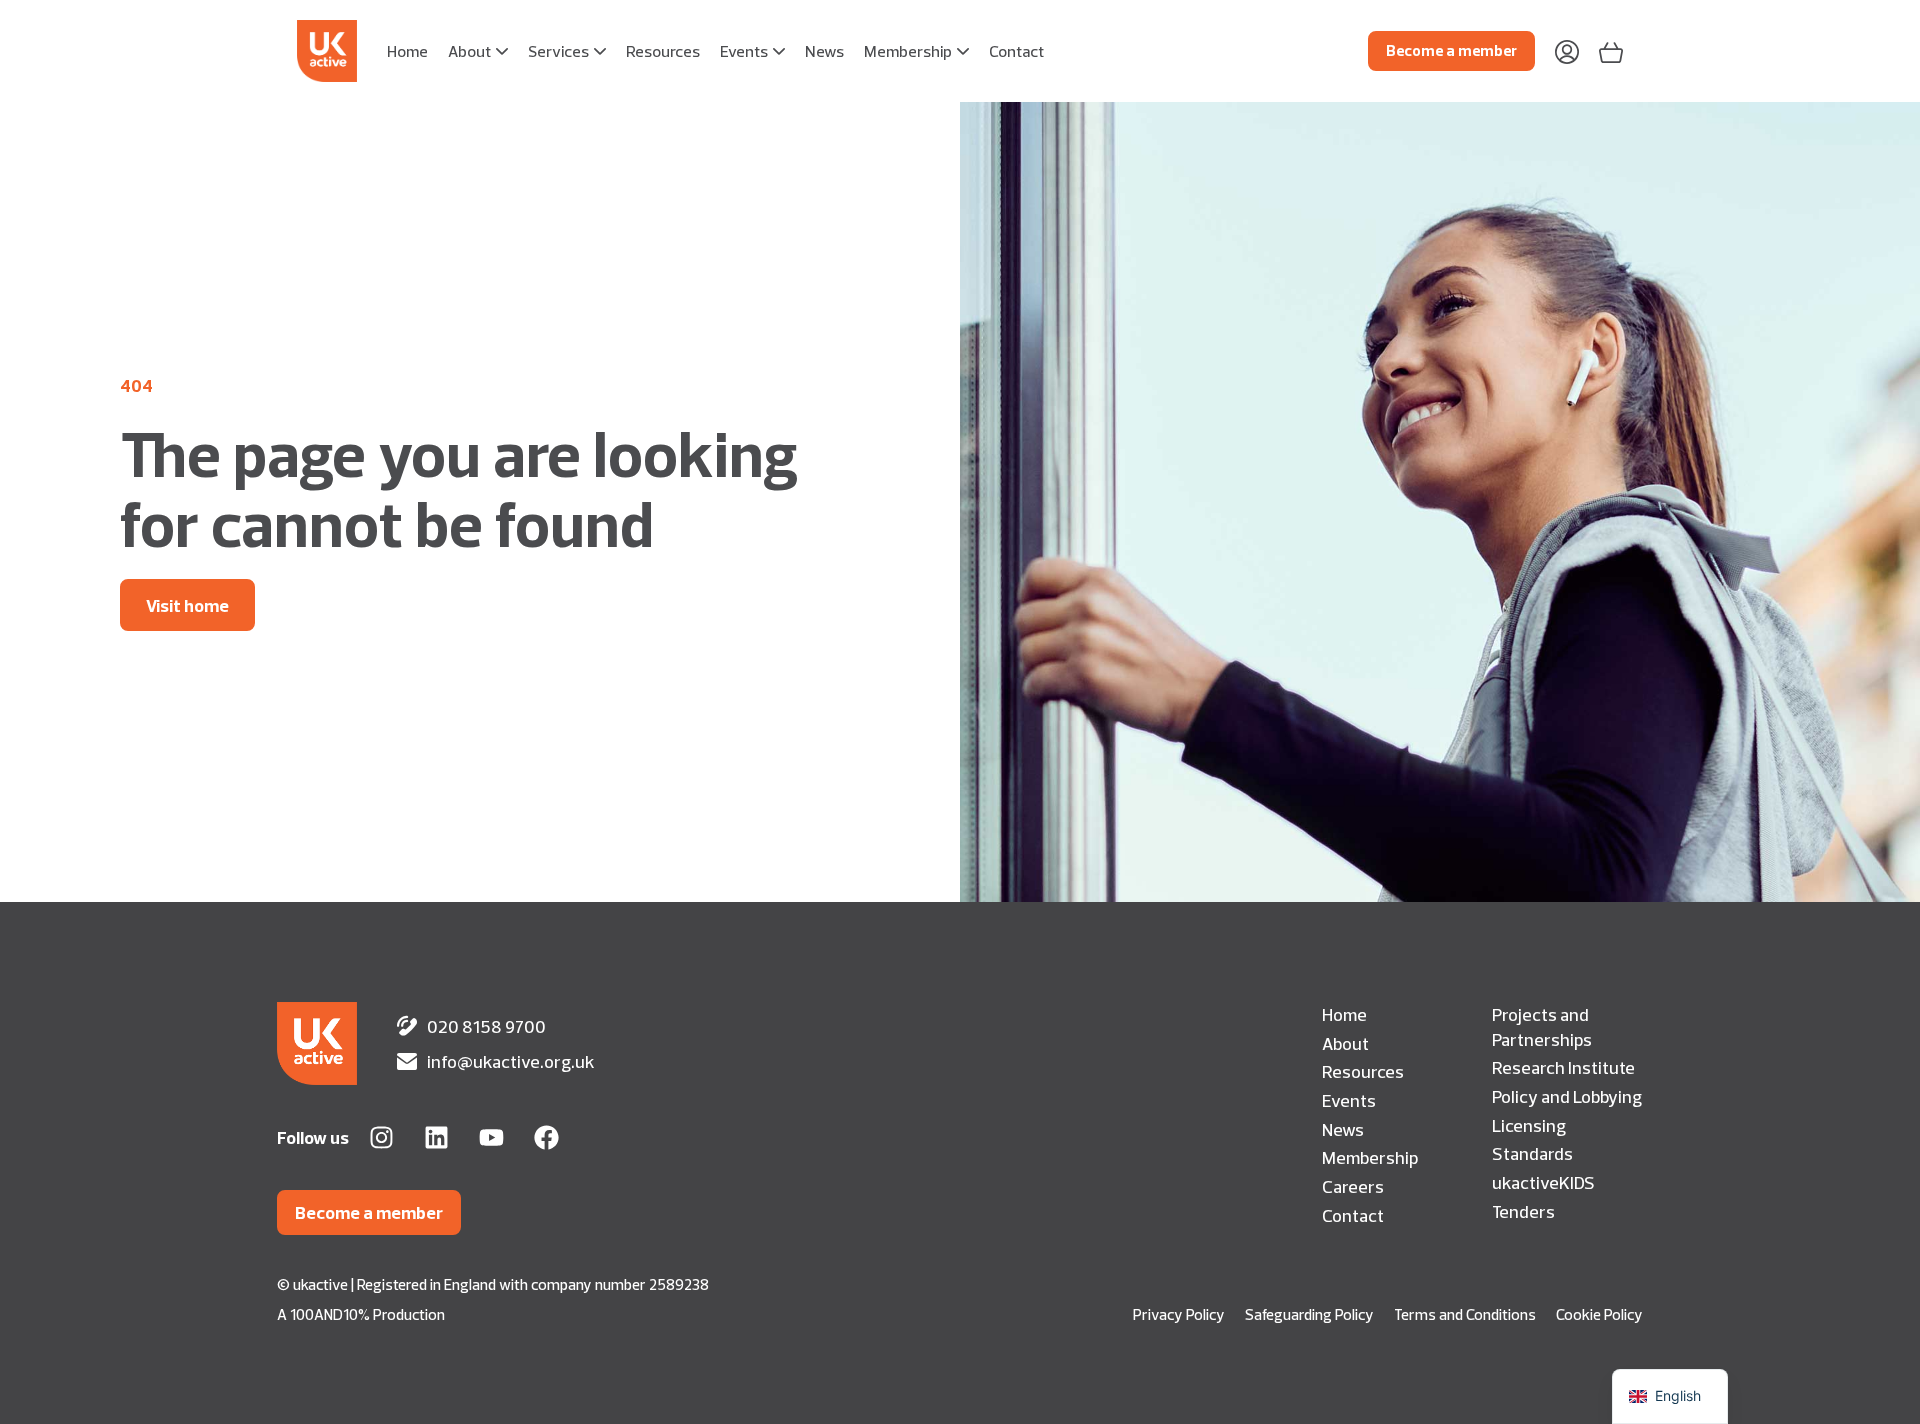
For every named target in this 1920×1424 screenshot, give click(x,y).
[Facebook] (546, 1137)
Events (1349, 1100)
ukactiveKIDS (1543, 1182)
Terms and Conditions (1465, 1314)
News (1343, 1129)
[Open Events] (779, 51)
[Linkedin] (436, 1137)
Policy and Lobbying (1567, 1096)
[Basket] (1611, 50)
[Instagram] (381, 1137)
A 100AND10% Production (361, 1314)
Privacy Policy (1179, 1314)
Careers (1353, 1186)
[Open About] (502, 51)
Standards (1532, 1153)
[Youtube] (491, 1137)
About (1345, 1043)
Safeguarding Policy (1309, 1314)
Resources (1363, 1071)
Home (1344, 1014)
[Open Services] (600, 51)
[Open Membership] (963, 51)
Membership (1370, 1157)
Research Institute (1563, 1067)
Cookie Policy (1599, 1314)
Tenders (1523, 1211)
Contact (1353, 1215)
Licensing (1529, 1125)
